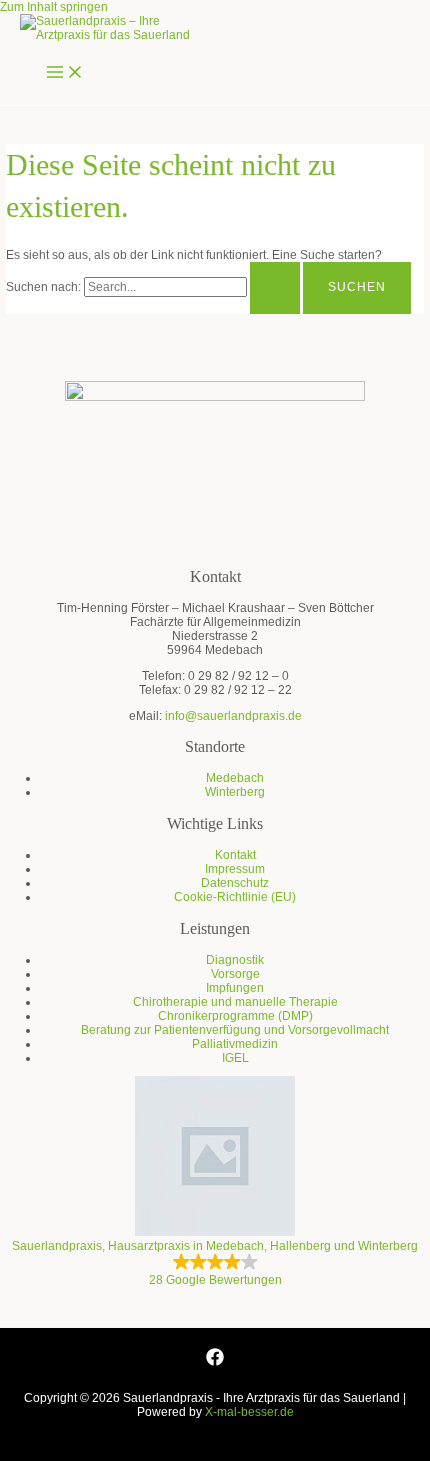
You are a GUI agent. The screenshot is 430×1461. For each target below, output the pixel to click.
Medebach (235, 778)
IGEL (235, 1058)
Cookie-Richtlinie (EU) (235, 897)
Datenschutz (235, 883)
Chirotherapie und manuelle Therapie (235, 1002)
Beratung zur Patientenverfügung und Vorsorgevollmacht (235, 1030)
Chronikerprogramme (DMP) (235, 1016)
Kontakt (235, 855)
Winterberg (235, 792)
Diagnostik (235, 960)
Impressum (235, 869)
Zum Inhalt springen (54, 7)
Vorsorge (235, 974)
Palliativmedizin (235, 1044)
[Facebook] (215, 1362)
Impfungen (235, 988)
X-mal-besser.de (249, 1412)
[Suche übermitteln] (275, 288)
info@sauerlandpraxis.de (233, 716)
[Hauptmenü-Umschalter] (65, 73)
